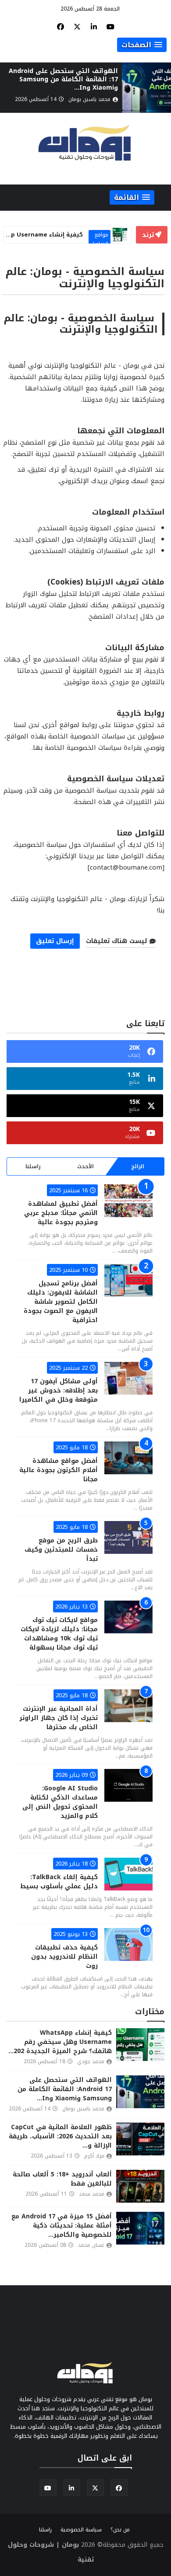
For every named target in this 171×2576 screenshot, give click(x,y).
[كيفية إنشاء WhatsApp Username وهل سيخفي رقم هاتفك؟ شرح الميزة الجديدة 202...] (140, 2045)
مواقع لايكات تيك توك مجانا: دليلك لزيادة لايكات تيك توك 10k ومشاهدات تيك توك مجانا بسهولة (59, 1634)
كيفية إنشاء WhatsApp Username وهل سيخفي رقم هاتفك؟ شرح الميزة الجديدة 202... (60, 2042)
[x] (77, 27)
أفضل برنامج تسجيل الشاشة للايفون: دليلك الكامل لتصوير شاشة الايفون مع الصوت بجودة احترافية (61, 1302)
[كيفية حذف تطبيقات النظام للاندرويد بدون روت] (128, 1944)
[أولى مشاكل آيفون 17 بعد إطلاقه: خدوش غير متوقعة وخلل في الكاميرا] (128, 1378)
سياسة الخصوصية (81, 2530)
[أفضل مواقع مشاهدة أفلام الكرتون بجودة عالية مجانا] (128, 1458)
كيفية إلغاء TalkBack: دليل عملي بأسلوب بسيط (59, 1882)
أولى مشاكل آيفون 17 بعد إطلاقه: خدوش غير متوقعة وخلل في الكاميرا (59, 1391)
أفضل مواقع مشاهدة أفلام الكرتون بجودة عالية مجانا (59, 1470)
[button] (142, 45)
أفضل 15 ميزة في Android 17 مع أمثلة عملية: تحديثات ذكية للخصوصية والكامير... (62, 2226)
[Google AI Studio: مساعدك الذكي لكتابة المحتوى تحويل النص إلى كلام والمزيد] (128, 1785)
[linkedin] (94, 27)
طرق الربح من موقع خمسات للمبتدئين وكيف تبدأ (61, 1550)
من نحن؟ (120, 2530)
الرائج (138, 1166)
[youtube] (110, 27)
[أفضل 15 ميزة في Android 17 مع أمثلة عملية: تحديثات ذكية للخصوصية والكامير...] (140, 2228)
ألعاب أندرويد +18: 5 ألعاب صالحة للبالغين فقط (62, 2179)
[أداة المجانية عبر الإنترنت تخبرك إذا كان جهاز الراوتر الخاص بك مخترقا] (128, 1706)
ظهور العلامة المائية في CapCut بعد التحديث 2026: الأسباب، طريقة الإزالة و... (60, 2136)
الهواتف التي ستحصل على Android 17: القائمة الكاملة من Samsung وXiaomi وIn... (63, 79)
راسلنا (33, 1166)
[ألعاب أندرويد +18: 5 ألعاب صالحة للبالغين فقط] (140, 2186)
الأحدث (85, 1166)
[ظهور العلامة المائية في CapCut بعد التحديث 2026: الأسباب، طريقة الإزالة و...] (140, 2139)
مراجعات (99, 235)
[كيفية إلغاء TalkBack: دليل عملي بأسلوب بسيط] (128, 1874)
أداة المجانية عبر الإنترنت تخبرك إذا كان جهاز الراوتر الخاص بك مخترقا (59, 1718)
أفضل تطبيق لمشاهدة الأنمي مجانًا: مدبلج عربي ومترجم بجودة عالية (61, 1213)
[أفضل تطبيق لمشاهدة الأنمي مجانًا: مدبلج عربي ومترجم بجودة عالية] (128, 1201)
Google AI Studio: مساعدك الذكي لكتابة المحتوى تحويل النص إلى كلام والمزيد (60, 1802)
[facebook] (61, 27)
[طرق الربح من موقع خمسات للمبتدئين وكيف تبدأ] (128, 1537)
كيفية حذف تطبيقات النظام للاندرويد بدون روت (64, 1957)
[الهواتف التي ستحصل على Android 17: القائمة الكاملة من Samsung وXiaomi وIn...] (146, 88)
